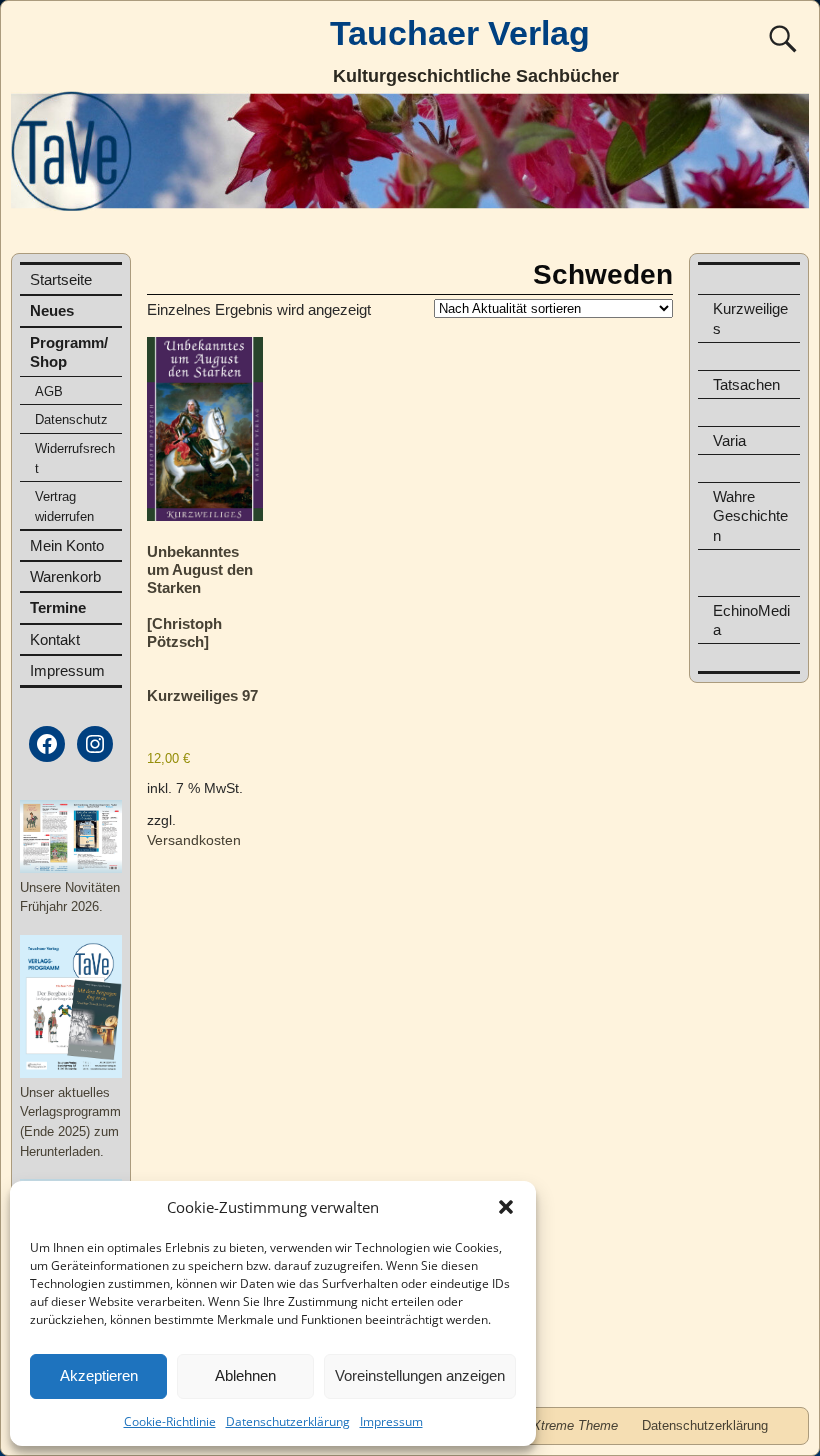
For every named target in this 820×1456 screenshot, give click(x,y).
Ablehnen (245, 1375)
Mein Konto (67, 545)
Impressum (391, 1421)
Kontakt (55, 639)
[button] (506, 1207)
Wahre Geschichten (750, 515)
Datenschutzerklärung (288, 1421)
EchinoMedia (751, 620)
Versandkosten (194, 840)
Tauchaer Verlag (460, 33)
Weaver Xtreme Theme (551, 1425)
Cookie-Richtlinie (170, 1421)
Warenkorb (65, 576)
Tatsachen (746, 384)
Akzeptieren (99, 1375)
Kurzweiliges (750, 318)
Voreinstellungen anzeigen (420, 1375)
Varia (729, 440)
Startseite (61, 279)
